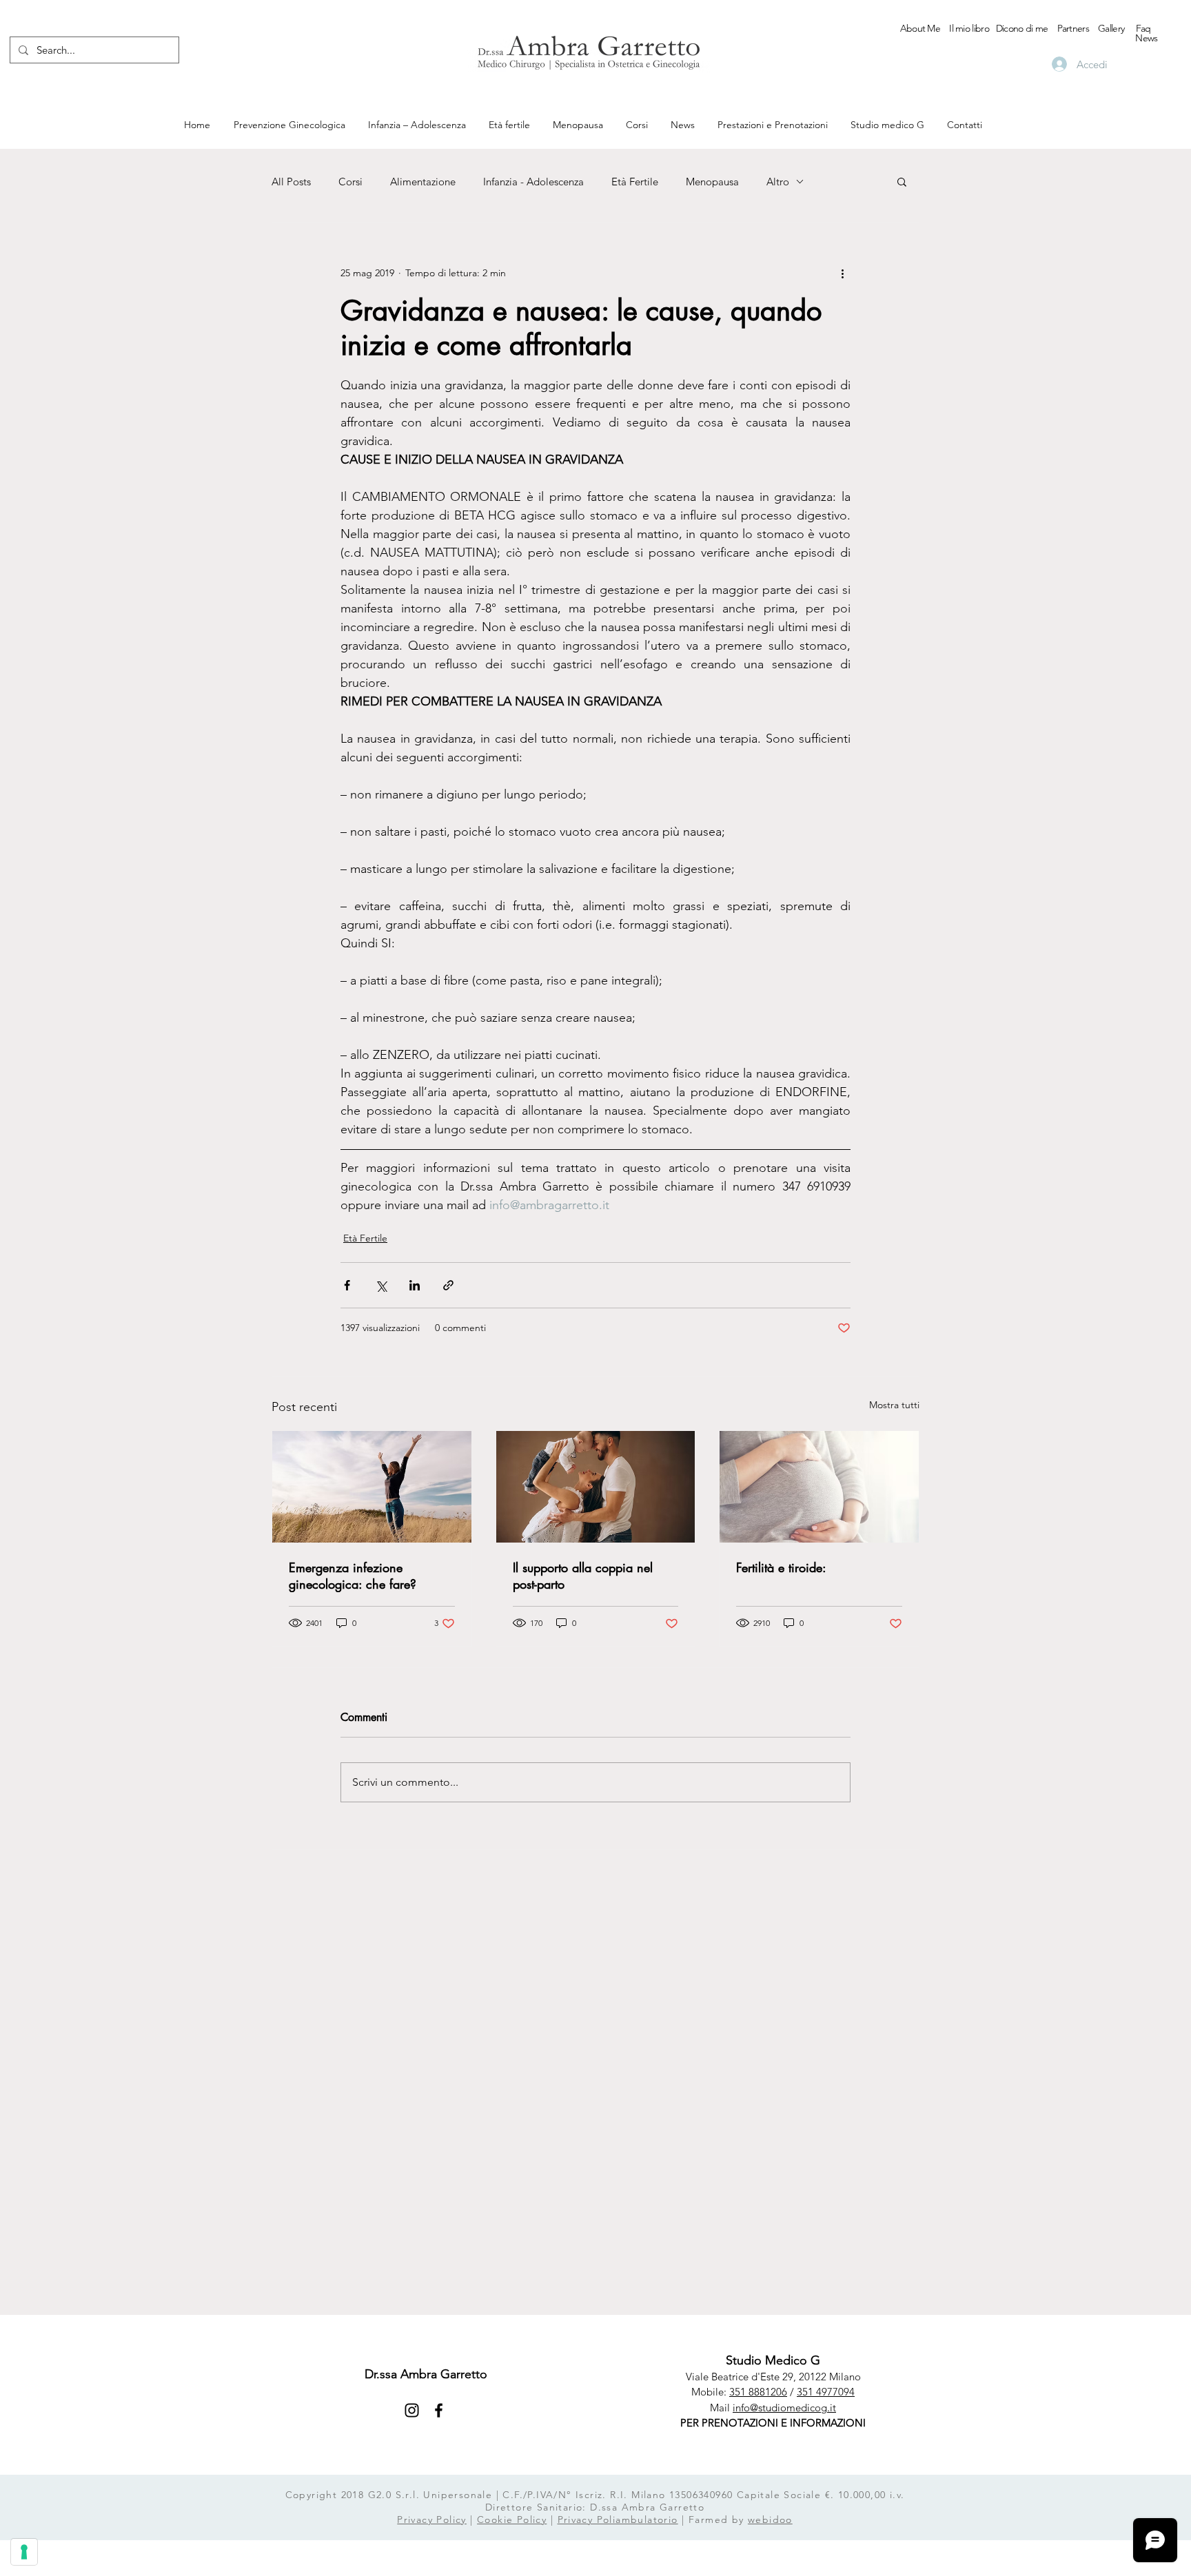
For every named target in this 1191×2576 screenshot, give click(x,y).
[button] (902, 181)
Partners (1073, 28)
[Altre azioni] (842, 273)
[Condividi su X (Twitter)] (381, 1285)
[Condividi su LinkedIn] (415, 1285)
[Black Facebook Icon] (439, 2410)
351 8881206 (758, 2392)
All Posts (291, 182)
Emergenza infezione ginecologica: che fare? (353, 1576)
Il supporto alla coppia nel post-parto (583, 1576)
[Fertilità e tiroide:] (819, 1487)
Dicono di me (1022, 28)
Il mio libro (969, 28)
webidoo (770, 2520)
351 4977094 (826, 2392)
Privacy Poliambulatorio (618, 2520)
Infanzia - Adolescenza (533, 182)
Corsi (350, 182)
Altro (778, 182)
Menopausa (712, 182)
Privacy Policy (432, 2520)
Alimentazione (423, 182)
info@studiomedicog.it (784, 2408)
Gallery (1111, 28)
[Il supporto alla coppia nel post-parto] (596, 1487)
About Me (920, 28)
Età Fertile (635, 182)
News (1146, 38)
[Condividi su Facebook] (347, 1285)
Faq (1143, 28)
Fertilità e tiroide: (781, 1567)
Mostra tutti (894, 1405)
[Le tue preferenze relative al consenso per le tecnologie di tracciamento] (24, 2552)
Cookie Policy (512, 2520)
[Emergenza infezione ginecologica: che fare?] (372, 1487)
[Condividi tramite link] (448, 1285)
